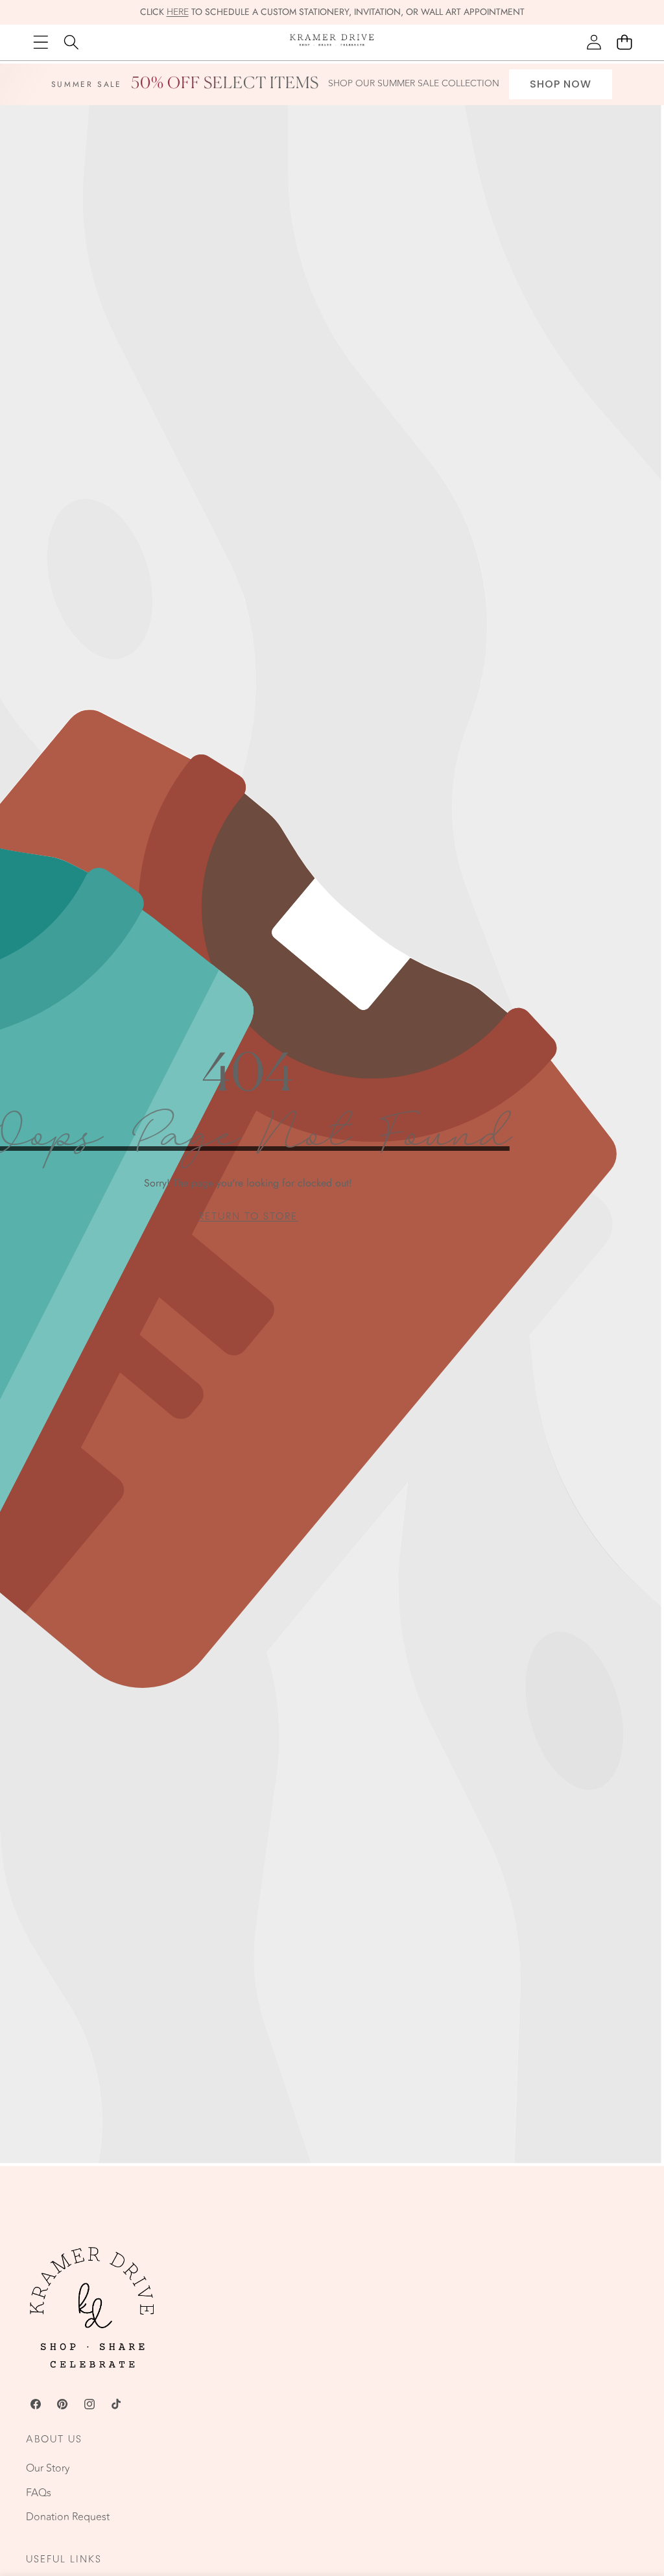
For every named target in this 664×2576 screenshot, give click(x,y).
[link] (248, 1217)
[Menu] (41, 42)
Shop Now (561, 84)
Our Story (48, 2468)
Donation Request (68, 2517)
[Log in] (594, 42)
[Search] (71, 42)
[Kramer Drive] (332, 42)
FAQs (39, 2493)
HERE (178, 12)
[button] (624, 42)
